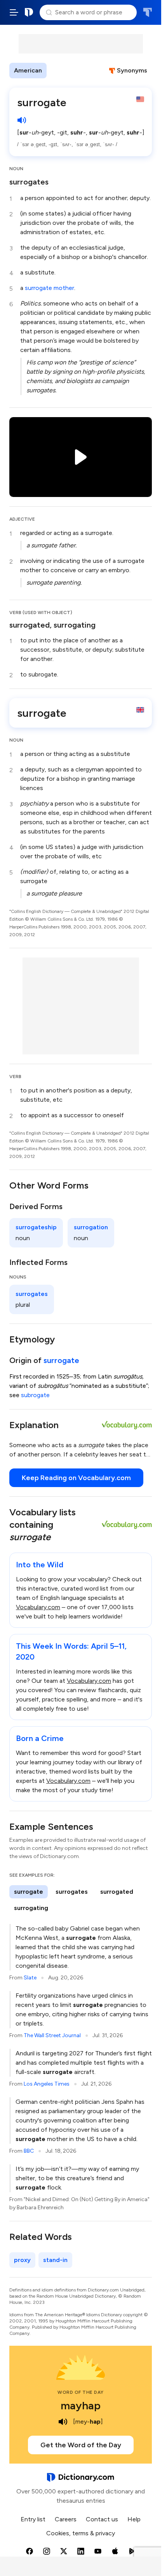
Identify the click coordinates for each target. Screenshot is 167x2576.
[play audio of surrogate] (22, 120)
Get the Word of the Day (81, 2445)
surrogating (31, 1908)
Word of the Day (81, 2392)
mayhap (81, 2405)
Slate (30, 1978)
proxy (22, 2260)
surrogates (29, 182)
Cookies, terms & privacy (81, 2533)
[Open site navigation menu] (14, 12)
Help (134, 2519)
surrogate (61, 1360)
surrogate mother (50, 288)
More (60, 70)
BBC (29, 2151)
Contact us (102, 2519)
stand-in (55, 2260)
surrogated (117, 1892)
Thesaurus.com (147, 12)
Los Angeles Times (47, 2084)
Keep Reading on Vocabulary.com (76, 1478)
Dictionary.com (29, 12)
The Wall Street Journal (52, 2035)
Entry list (33, 2519)
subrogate (35, 1395)
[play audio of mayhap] (63, 2422)
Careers (66, 2519)
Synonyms (132, 70)
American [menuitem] (28, 70)
